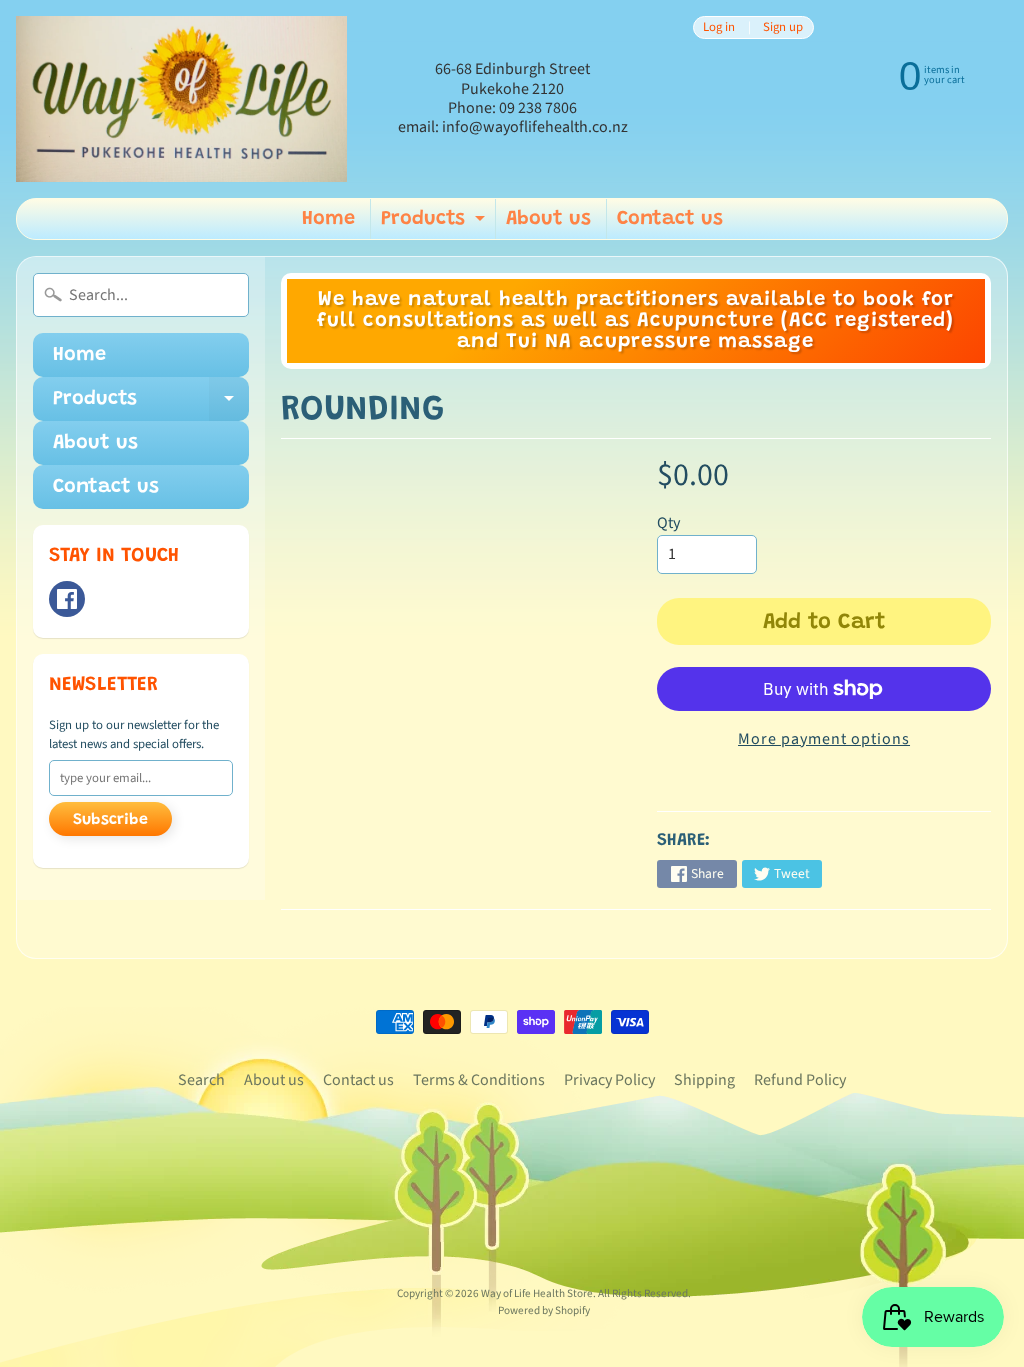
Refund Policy (800, 1080)
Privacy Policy (609, 1080)
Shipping (704, 1080)
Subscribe (110, 820)
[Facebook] (67, 599)
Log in (719, 27)
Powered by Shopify (544, 1310)
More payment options (824, 739)
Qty (668, 523)
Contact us (670, 219)
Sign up (783, 27)
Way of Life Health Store (537, 1293)
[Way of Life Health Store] (181, 99)
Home (328, 219)
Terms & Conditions (479, 1080)
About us (548, 219)
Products (435, 224)
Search (201, 1080)
